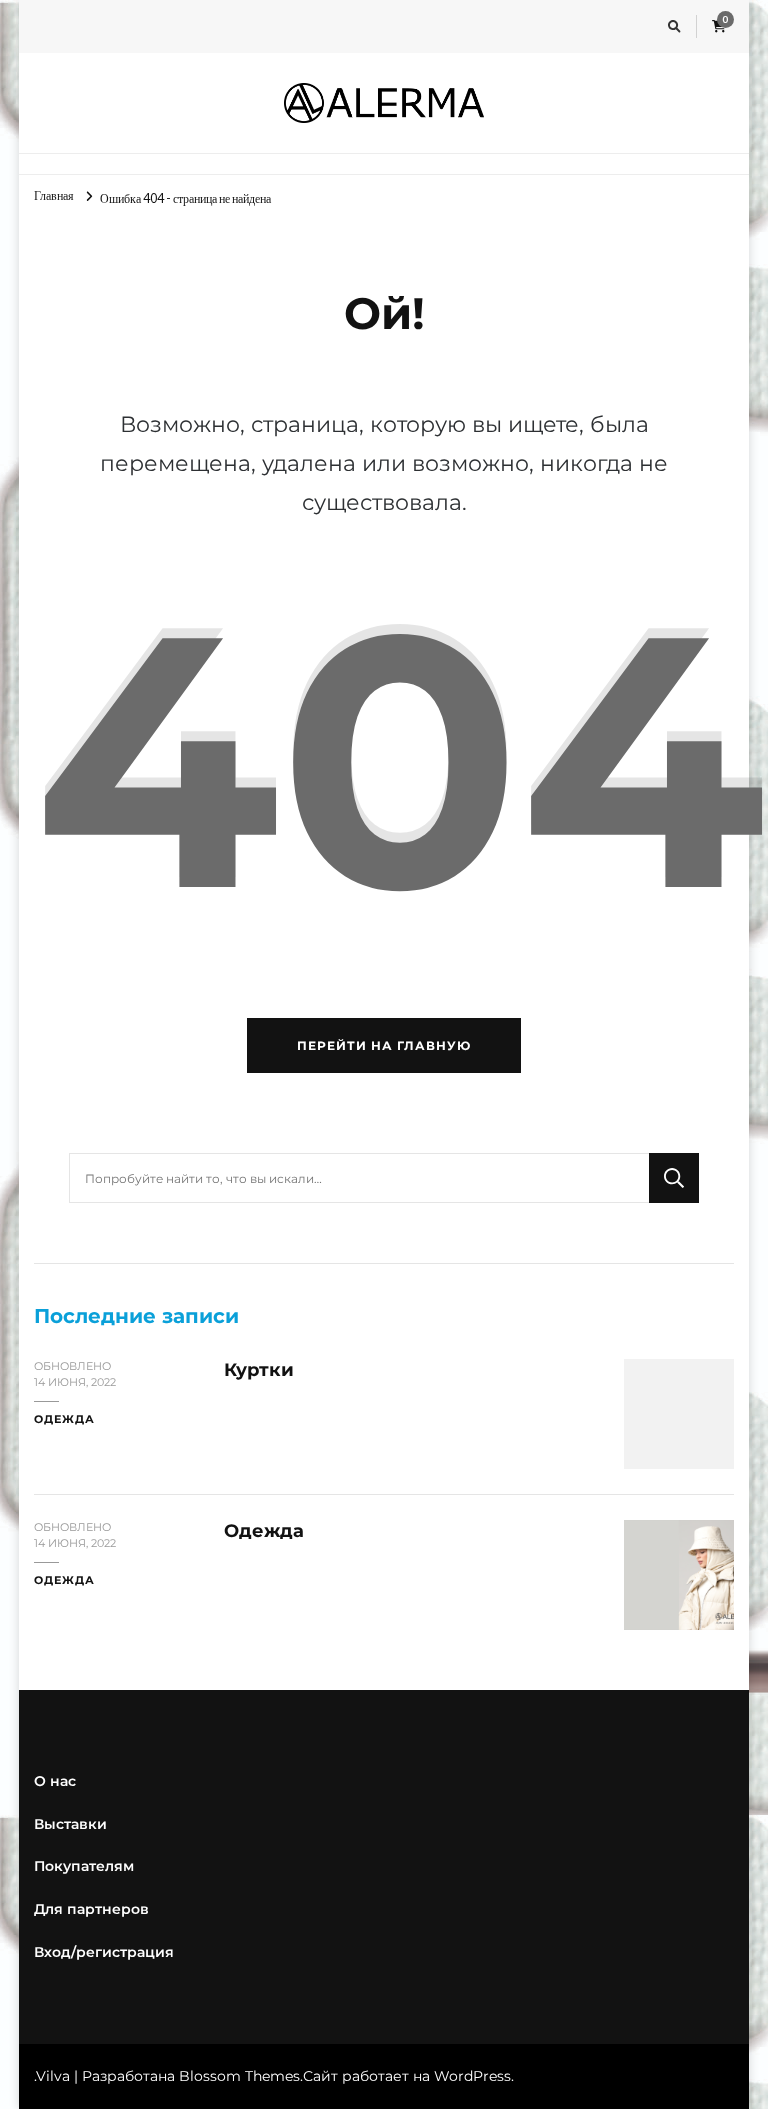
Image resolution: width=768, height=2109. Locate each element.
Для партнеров (91, 1909)
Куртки (259, 1369)
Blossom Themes (239, 2076)
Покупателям (84, 1866)
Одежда (64, 1419)
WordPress (472, 2076)
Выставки (70, 1824)
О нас (55, 1781)
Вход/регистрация (104, 1952)
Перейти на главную (384, 1045)
